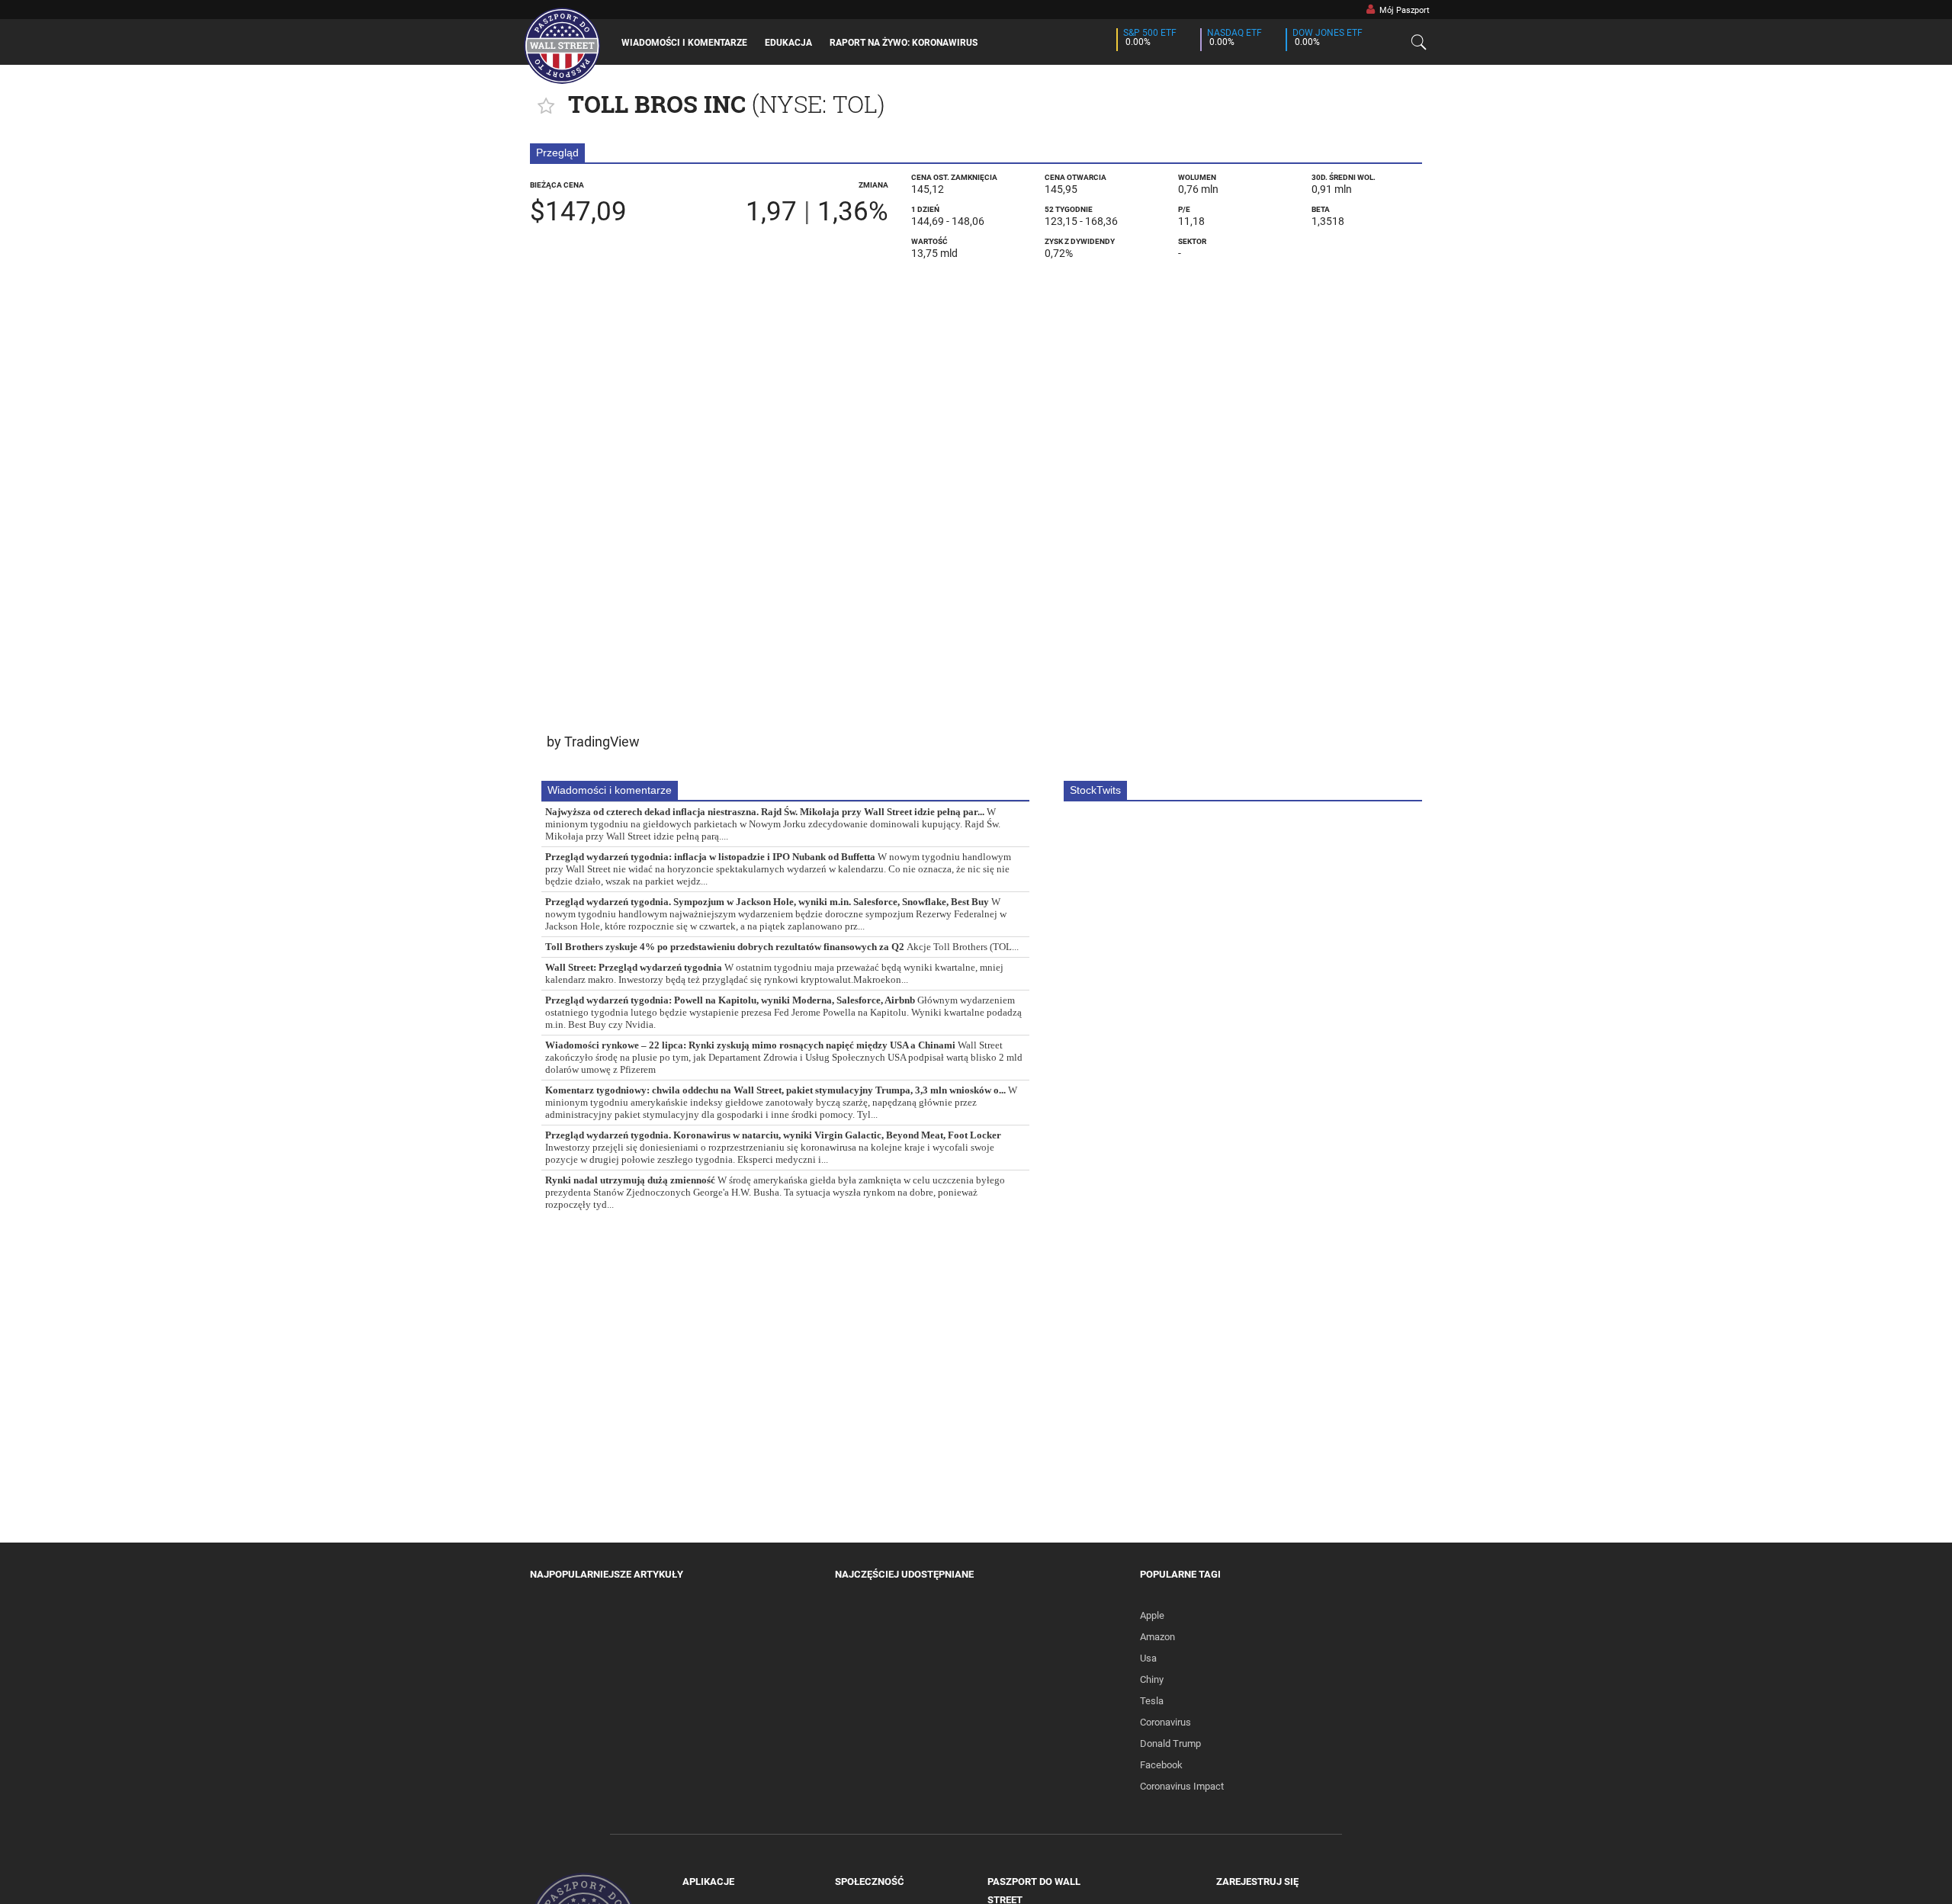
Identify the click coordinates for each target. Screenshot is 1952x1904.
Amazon (1157, 1637)
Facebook (1161, 1765)
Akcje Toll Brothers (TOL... (782, 947)
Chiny (1152, 1679)
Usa (1148, 1658)
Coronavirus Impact (1182, 1786)
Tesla (1152, 1701)
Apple (1152, 1615)
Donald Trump (1170, 1743)
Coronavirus (1165, 1722)
